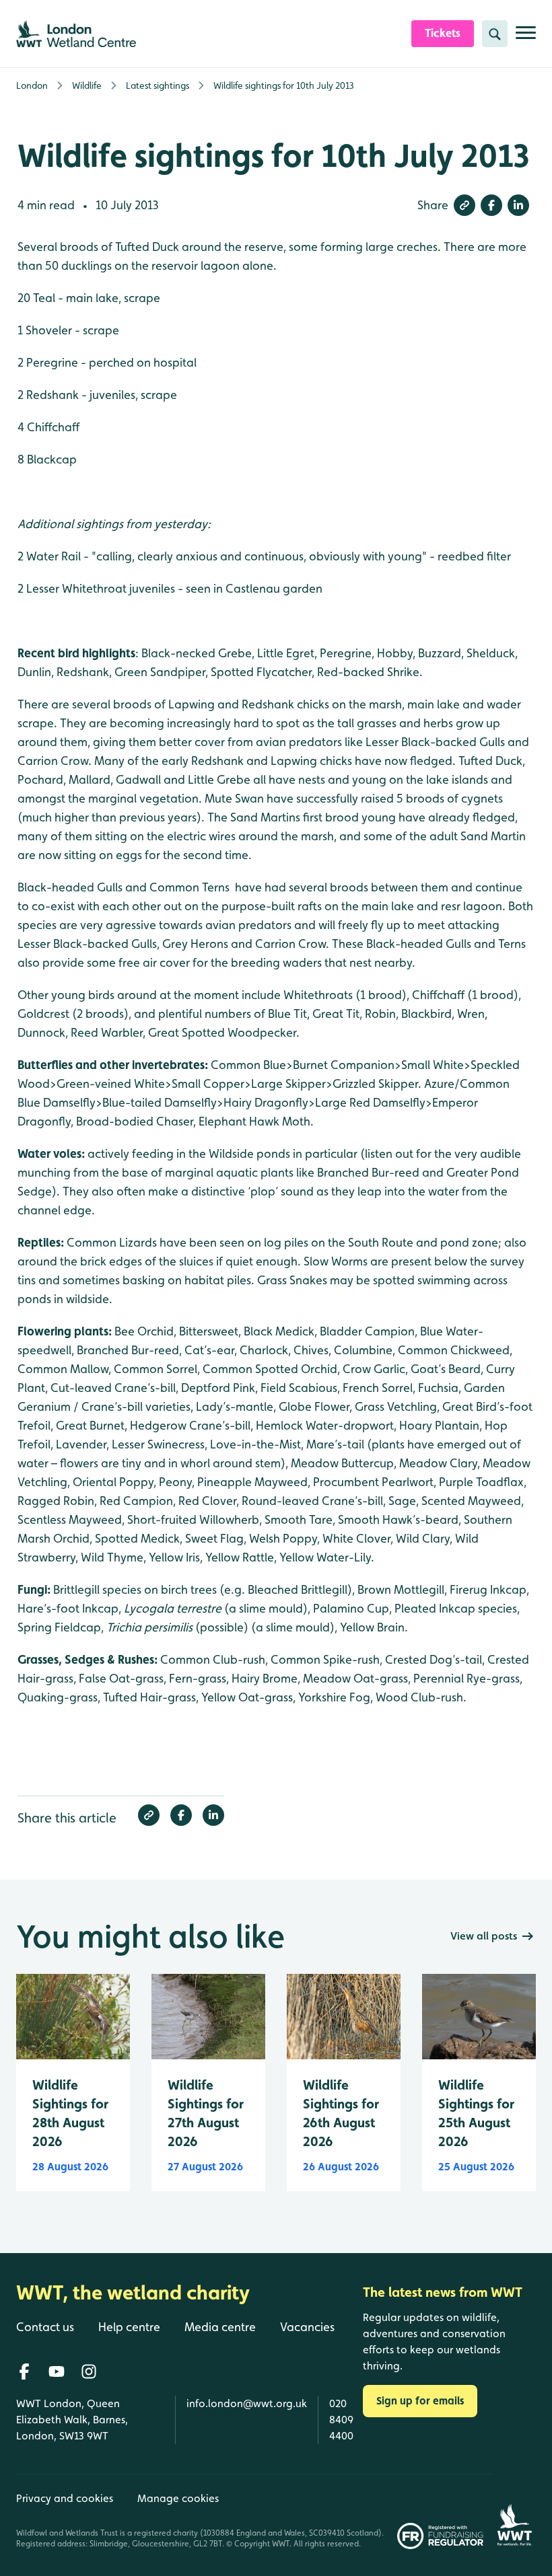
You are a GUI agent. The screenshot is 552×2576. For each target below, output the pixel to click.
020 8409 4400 (341, 2420)
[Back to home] (514, 2511)
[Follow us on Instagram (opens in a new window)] (89, 2371)
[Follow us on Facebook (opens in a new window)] (24, 2371)
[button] (464, 205)
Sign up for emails (420, 2401)
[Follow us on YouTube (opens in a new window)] (57, 2371)
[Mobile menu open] (526, 38)
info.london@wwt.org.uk (247, 2403)
